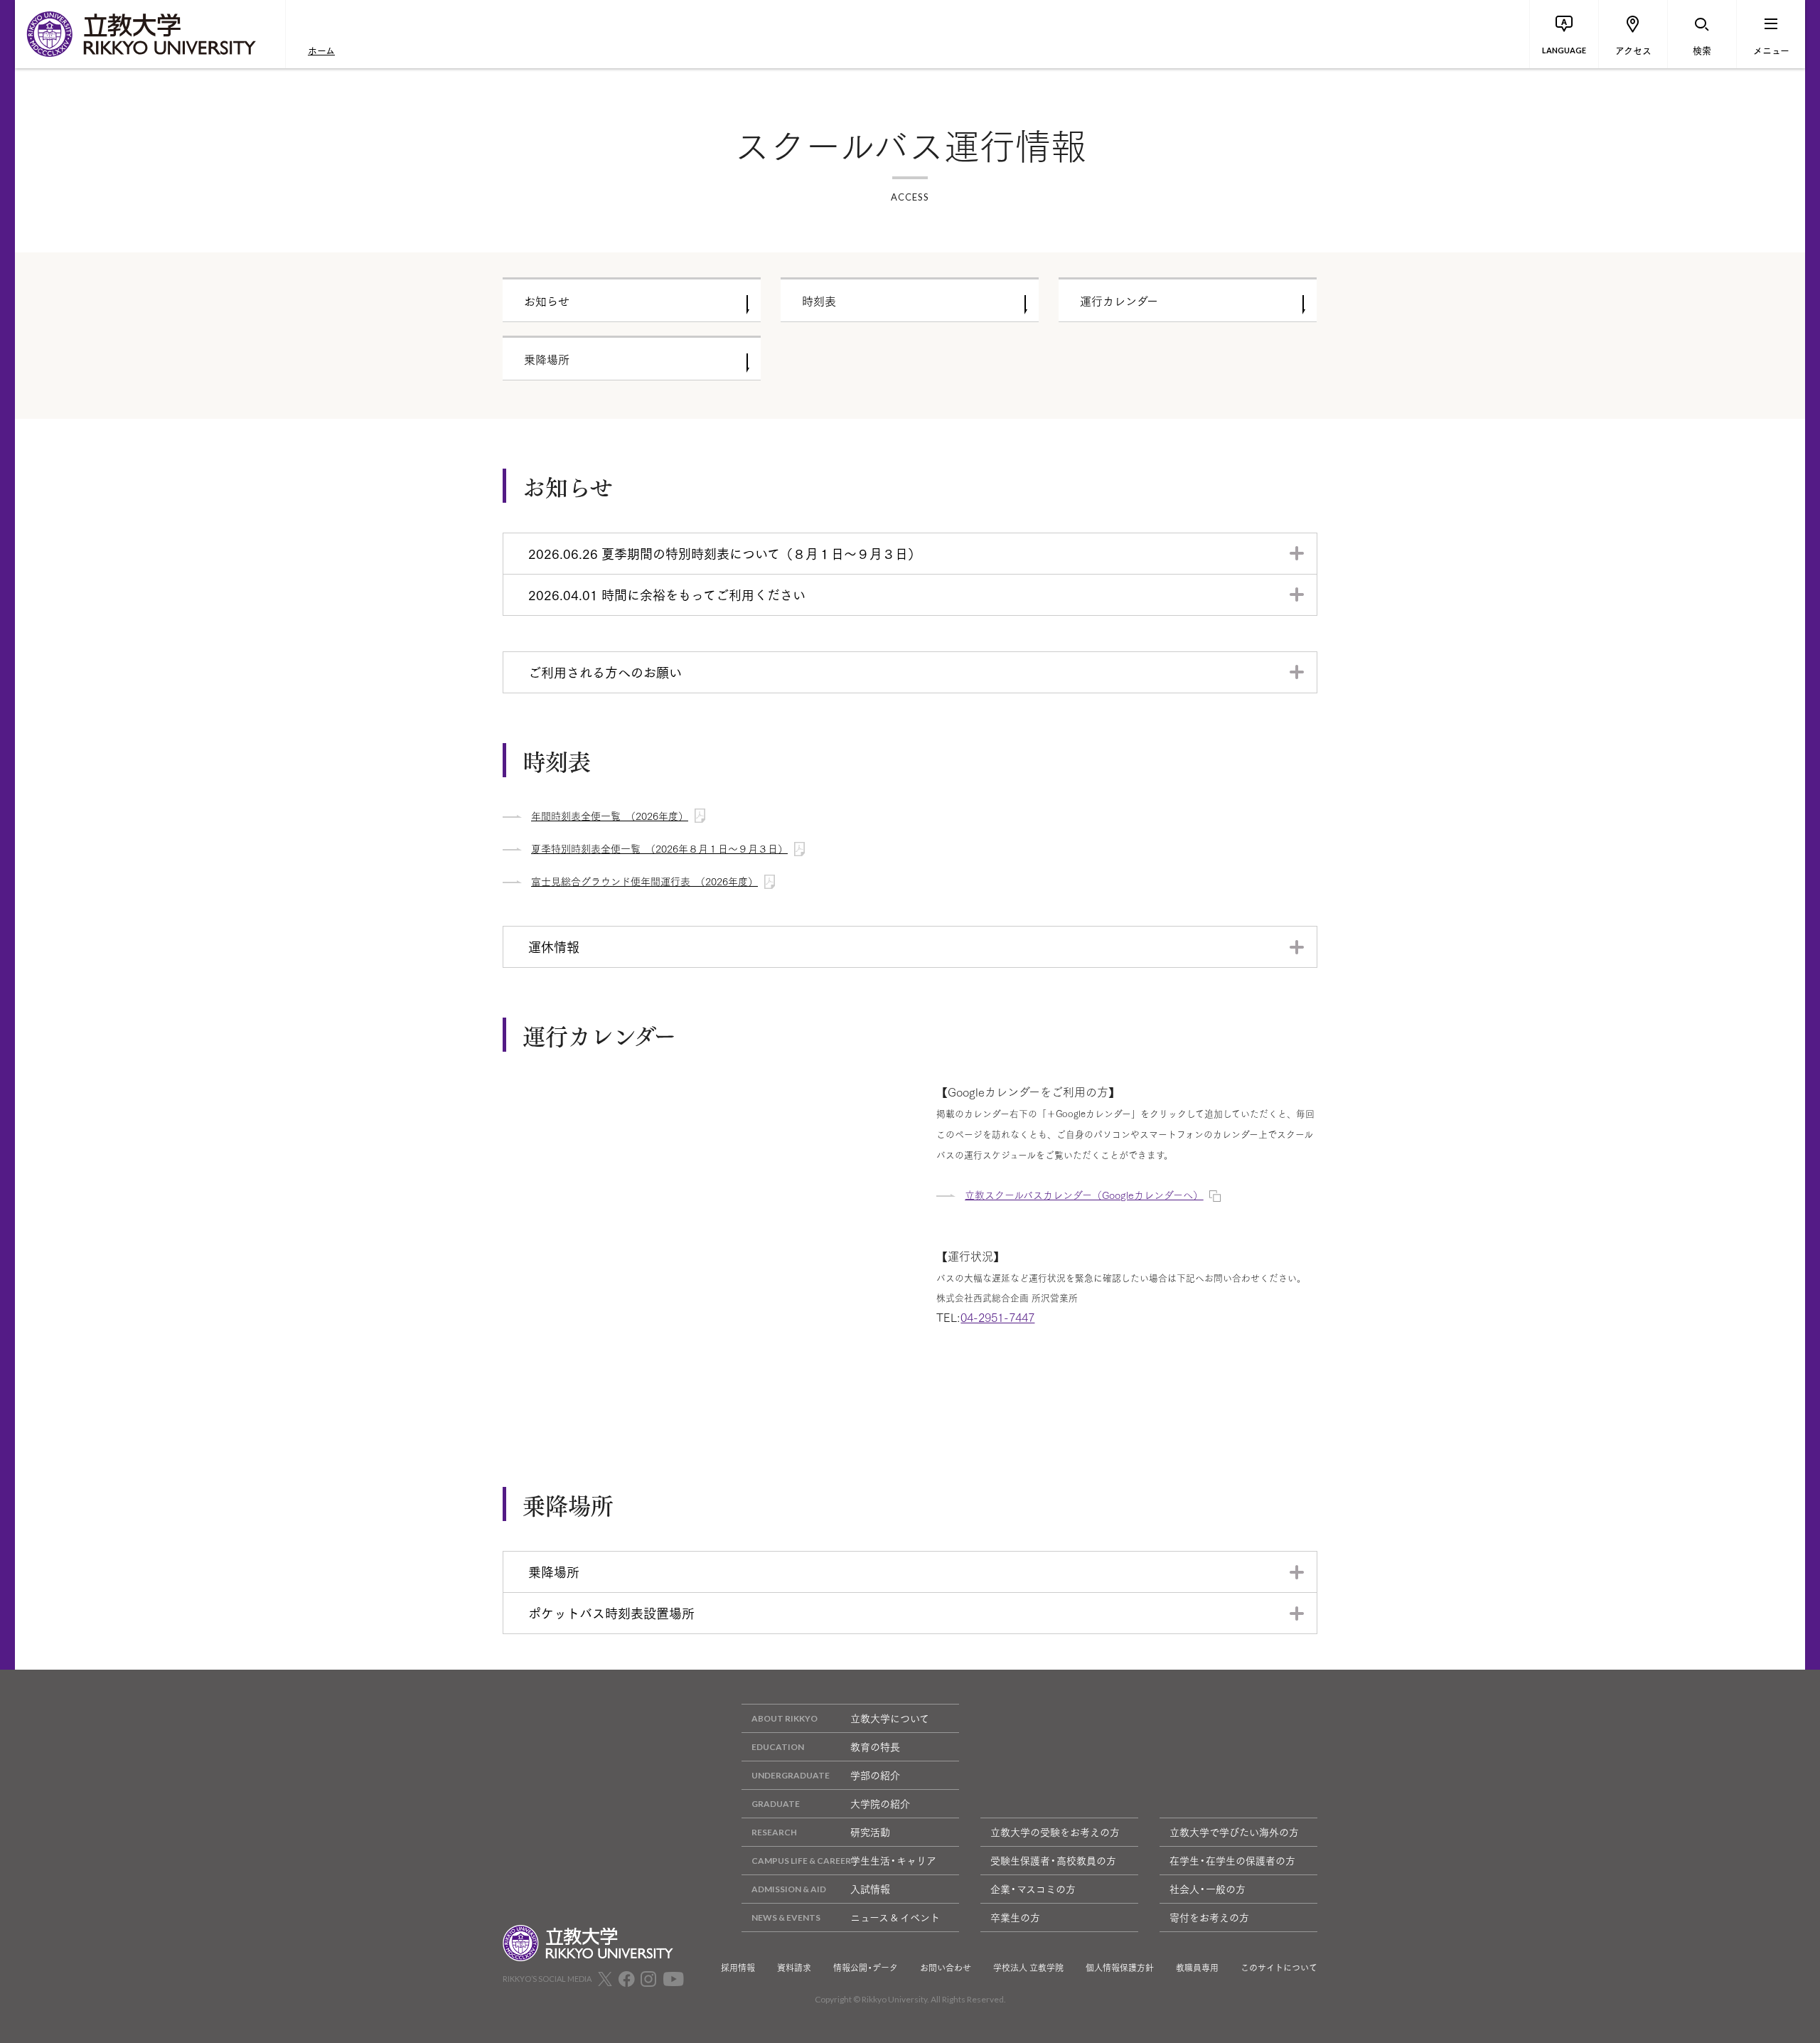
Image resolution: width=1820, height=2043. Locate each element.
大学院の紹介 (880, 1803)
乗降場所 (554, 1572)
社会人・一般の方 (1208, 1889)
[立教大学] (150, 34)
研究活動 (870, 1832)
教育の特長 (875, 1746)
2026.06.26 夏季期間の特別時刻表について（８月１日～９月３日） (724, 553)
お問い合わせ (946, 1968)
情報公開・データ (866, 1968)
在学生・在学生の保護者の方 (1232, 1860)
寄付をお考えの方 (1209, 1917)
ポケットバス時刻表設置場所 (611, 1613)
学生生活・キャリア (893, 1860)
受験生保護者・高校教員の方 (1053, 1860)
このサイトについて (1279, 1968)
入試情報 (870, 1889)
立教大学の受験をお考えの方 (1055, 1832)
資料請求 (794, 1968)
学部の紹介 (875, 1775)
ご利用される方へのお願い (605, 672)
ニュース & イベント (895, 1917)
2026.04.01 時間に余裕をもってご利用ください (667, 594)
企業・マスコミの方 (1033, 1889)
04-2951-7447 (997, 1317)
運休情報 (554, 946)
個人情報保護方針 (1120, 1968)
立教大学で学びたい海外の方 (1234, 1832)
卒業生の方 (1015, 1917)
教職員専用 (1197, 1968)
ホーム (321, 50)
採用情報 (738, 1968)
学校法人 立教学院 (1028, 1968)
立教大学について (890, 1718)
